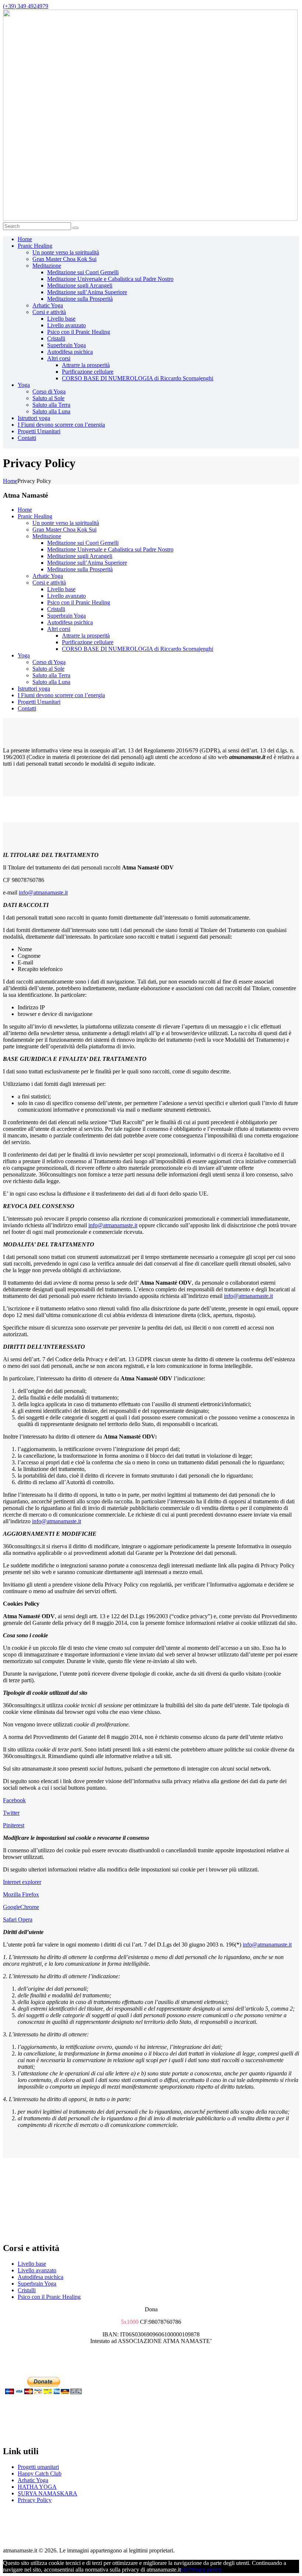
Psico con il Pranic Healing (49, 2297)
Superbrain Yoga (37, 2284)
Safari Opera (18, 1919)
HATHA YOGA (37, 2487)
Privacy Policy (35, 2500)
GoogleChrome (21, 1907)
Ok (185, 2570)
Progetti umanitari (38, 2467)
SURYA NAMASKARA (48, 2493)
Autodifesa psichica (41, 2277)
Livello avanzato (37, 2270)
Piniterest (14, 1825)
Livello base (32, 2264)
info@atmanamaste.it (43, 892)
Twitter (11, 1813)
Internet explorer (22, 1882)
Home (10, 481)
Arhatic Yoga (33, 2480)
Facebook (14, 1800)
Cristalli (27, 2290)
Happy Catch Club (40, 2473)
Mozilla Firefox (21, 1894)
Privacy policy (205, 2570)
